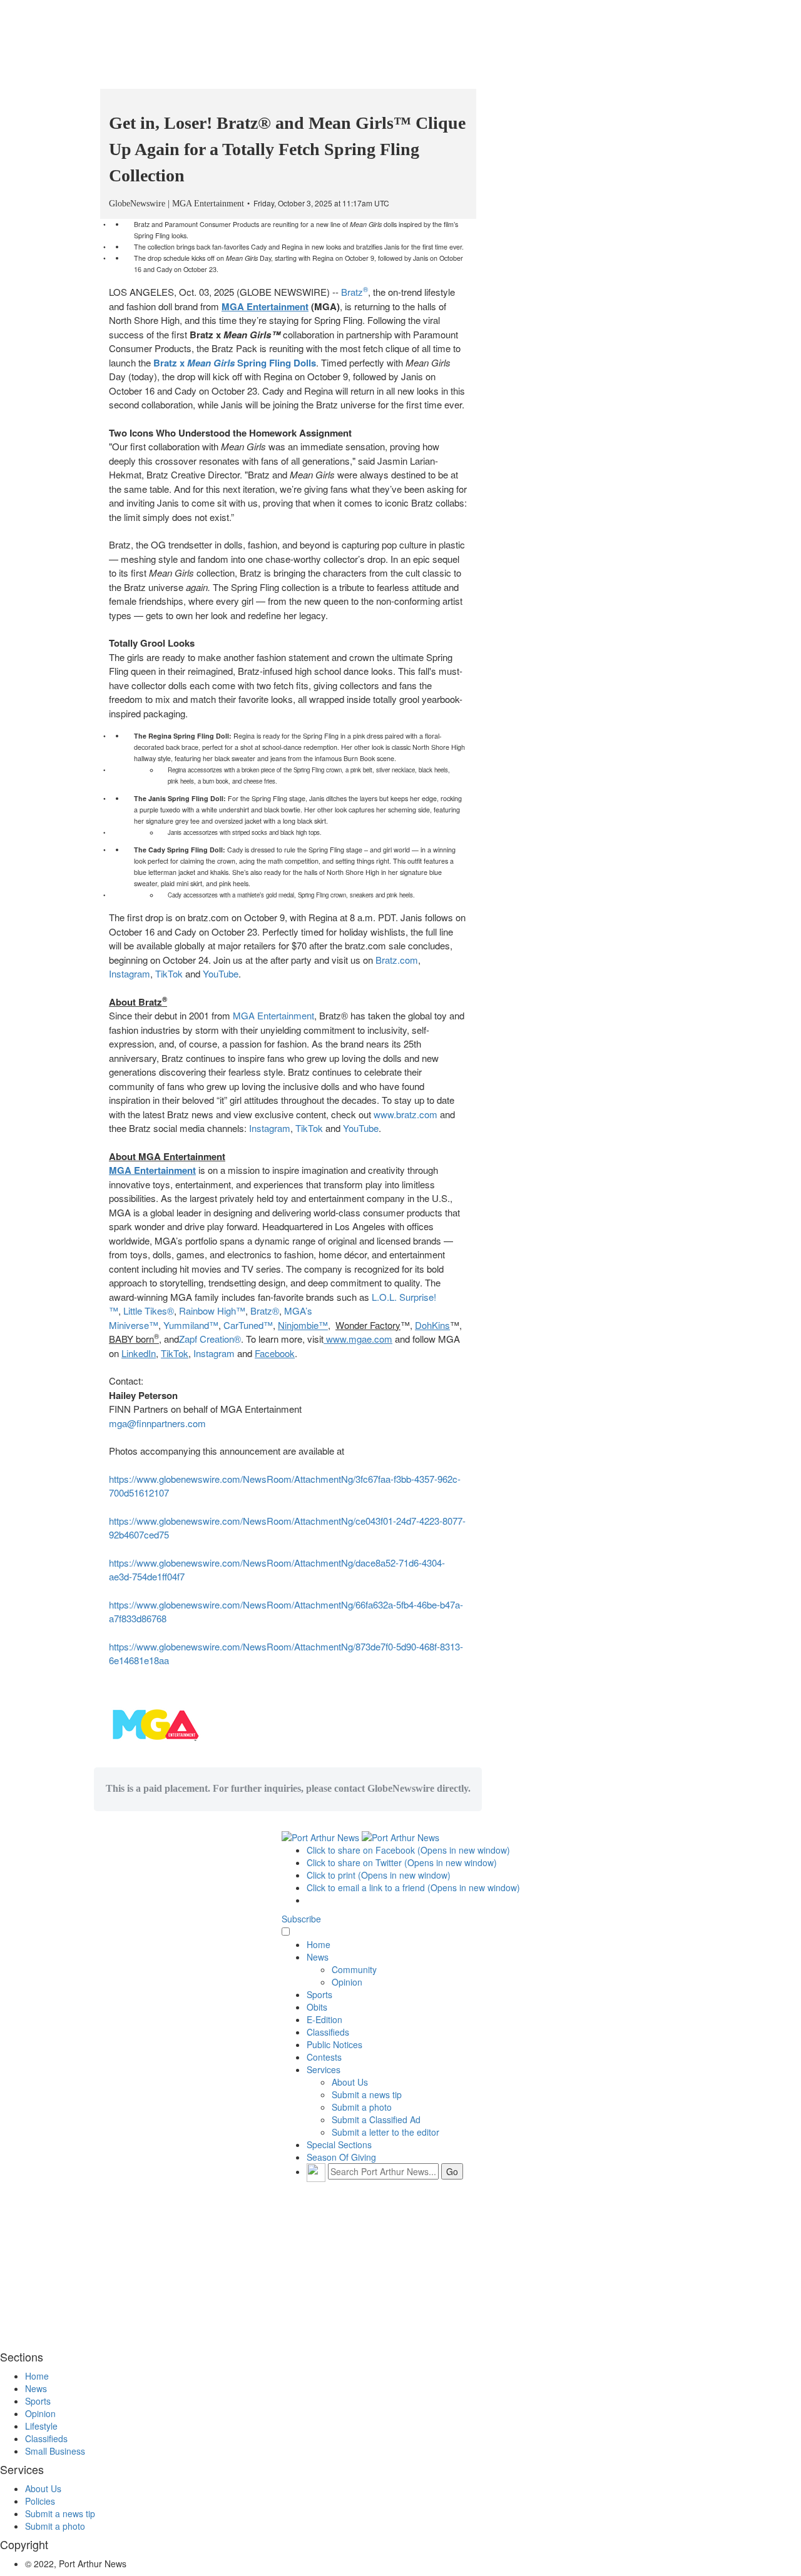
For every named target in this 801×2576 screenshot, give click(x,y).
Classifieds (328, 2032)
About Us (350, 2082)
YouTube (221, 973)
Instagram (130, 973)
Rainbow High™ (212, 1311)
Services (324, 2069)
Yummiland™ (191, 1325)
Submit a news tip (367, 2094)
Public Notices (334, 2044)
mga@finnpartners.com (157, 1423)
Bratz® (265, 1311)
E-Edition (324, 2019)
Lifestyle (41, 2426)
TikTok (169, 973)
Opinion (347, 1982)
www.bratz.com (406, 1114)
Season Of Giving (341, 2157)
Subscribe (301, 1919)
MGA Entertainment (273, 1015)
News (318, 1957)
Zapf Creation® (210, 1339)
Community (354, 1969)
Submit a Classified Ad (376, 2119)
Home (319, 1944)
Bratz (355, 292)
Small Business (55, 2451)
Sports (319, 1994)
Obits (317, 2007)
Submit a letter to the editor (385, 2132)
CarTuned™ (248, 1325)
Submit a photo (362, 2107)
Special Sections (339, 2144)
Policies (40, 2501)
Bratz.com (397, 960)
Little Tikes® (149, 1311)
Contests (324, 2057)
